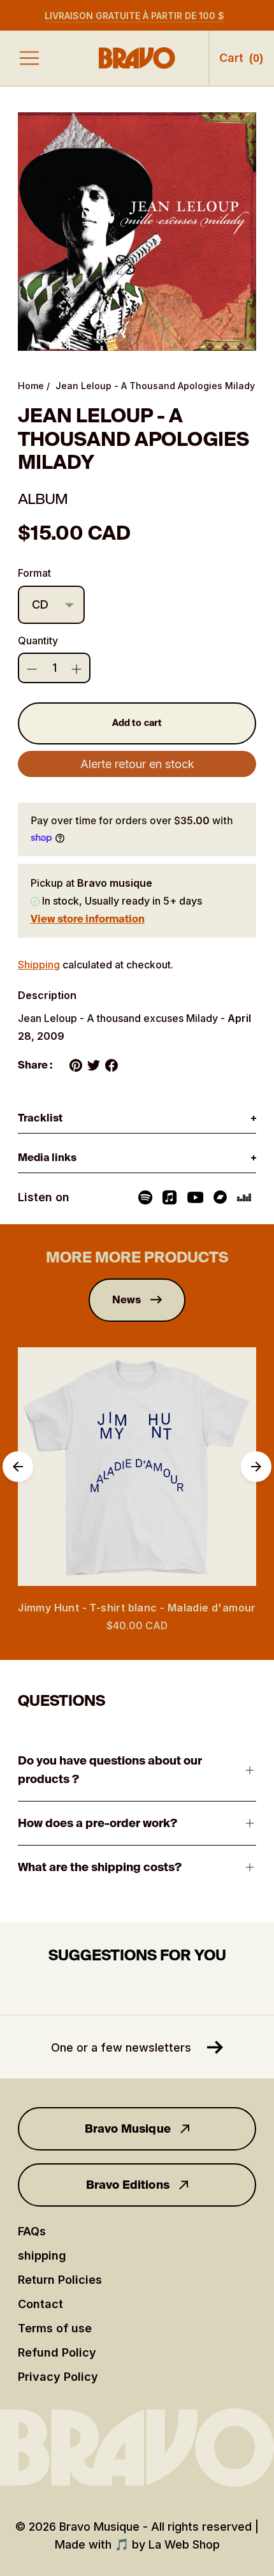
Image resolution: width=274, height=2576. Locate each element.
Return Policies (60, 2280)
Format (34, 573)
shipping (42, 2255)
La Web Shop (184, 2544)
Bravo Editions (128, 2185)
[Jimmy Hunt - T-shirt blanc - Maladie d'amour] (137, 1467)
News (127, 1300)
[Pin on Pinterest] (76, 1065)
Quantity (38, 640)
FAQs (32, 2231)
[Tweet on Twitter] (94, 1065)
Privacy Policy (58, 2377)
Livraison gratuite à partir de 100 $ (134, 16)
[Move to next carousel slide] (256, 1467)
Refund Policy (57, 2352)
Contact (40, 2304)
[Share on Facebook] (112, 1065)
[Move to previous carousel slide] (18, 1467)
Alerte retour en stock (137, 764)
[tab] (137, 1119)
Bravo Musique (128, 2129)
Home (31, 386)
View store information (88, 919)
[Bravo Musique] (137, 58)
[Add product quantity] (32, 669)
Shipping (39, 965)
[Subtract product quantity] (76, 669)
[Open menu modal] (29, 58)
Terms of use (55, 2328)
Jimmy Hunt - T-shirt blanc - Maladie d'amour (137, 1608)
